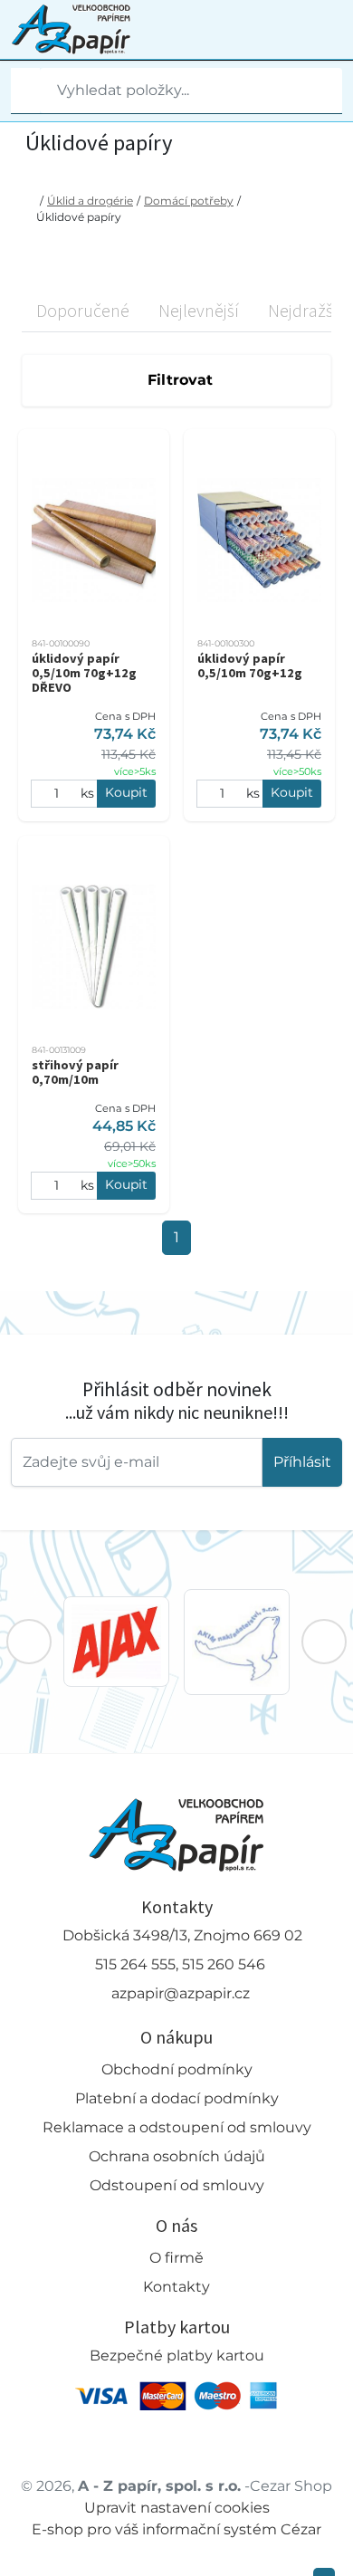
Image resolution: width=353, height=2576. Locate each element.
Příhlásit (302, 1462)
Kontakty (176, 2287)
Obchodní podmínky (177, 2069)
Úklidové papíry (79, 217)
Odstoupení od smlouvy (177, 2185)
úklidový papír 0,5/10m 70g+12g (250, 666)
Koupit (126, 792)
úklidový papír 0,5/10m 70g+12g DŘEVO (84, 673)
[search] (25, 91)
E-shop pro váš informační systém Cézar (176, 2529)
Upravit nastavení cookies (177, 2508)
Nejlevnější (199, 310)
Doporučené (83, 310)
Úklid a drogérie (90, 201)
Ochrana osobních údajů (177, 2156)
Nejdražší (303, 310)
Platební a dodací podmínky (177, 2098)
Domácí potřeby (189, 201)
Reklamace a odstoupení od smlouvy (177, 2127)
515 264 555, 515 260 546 (180, 1964)
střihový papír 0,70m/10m (75, 1072)
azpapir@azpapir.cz (181, 1993)
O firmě (176, 2258)
